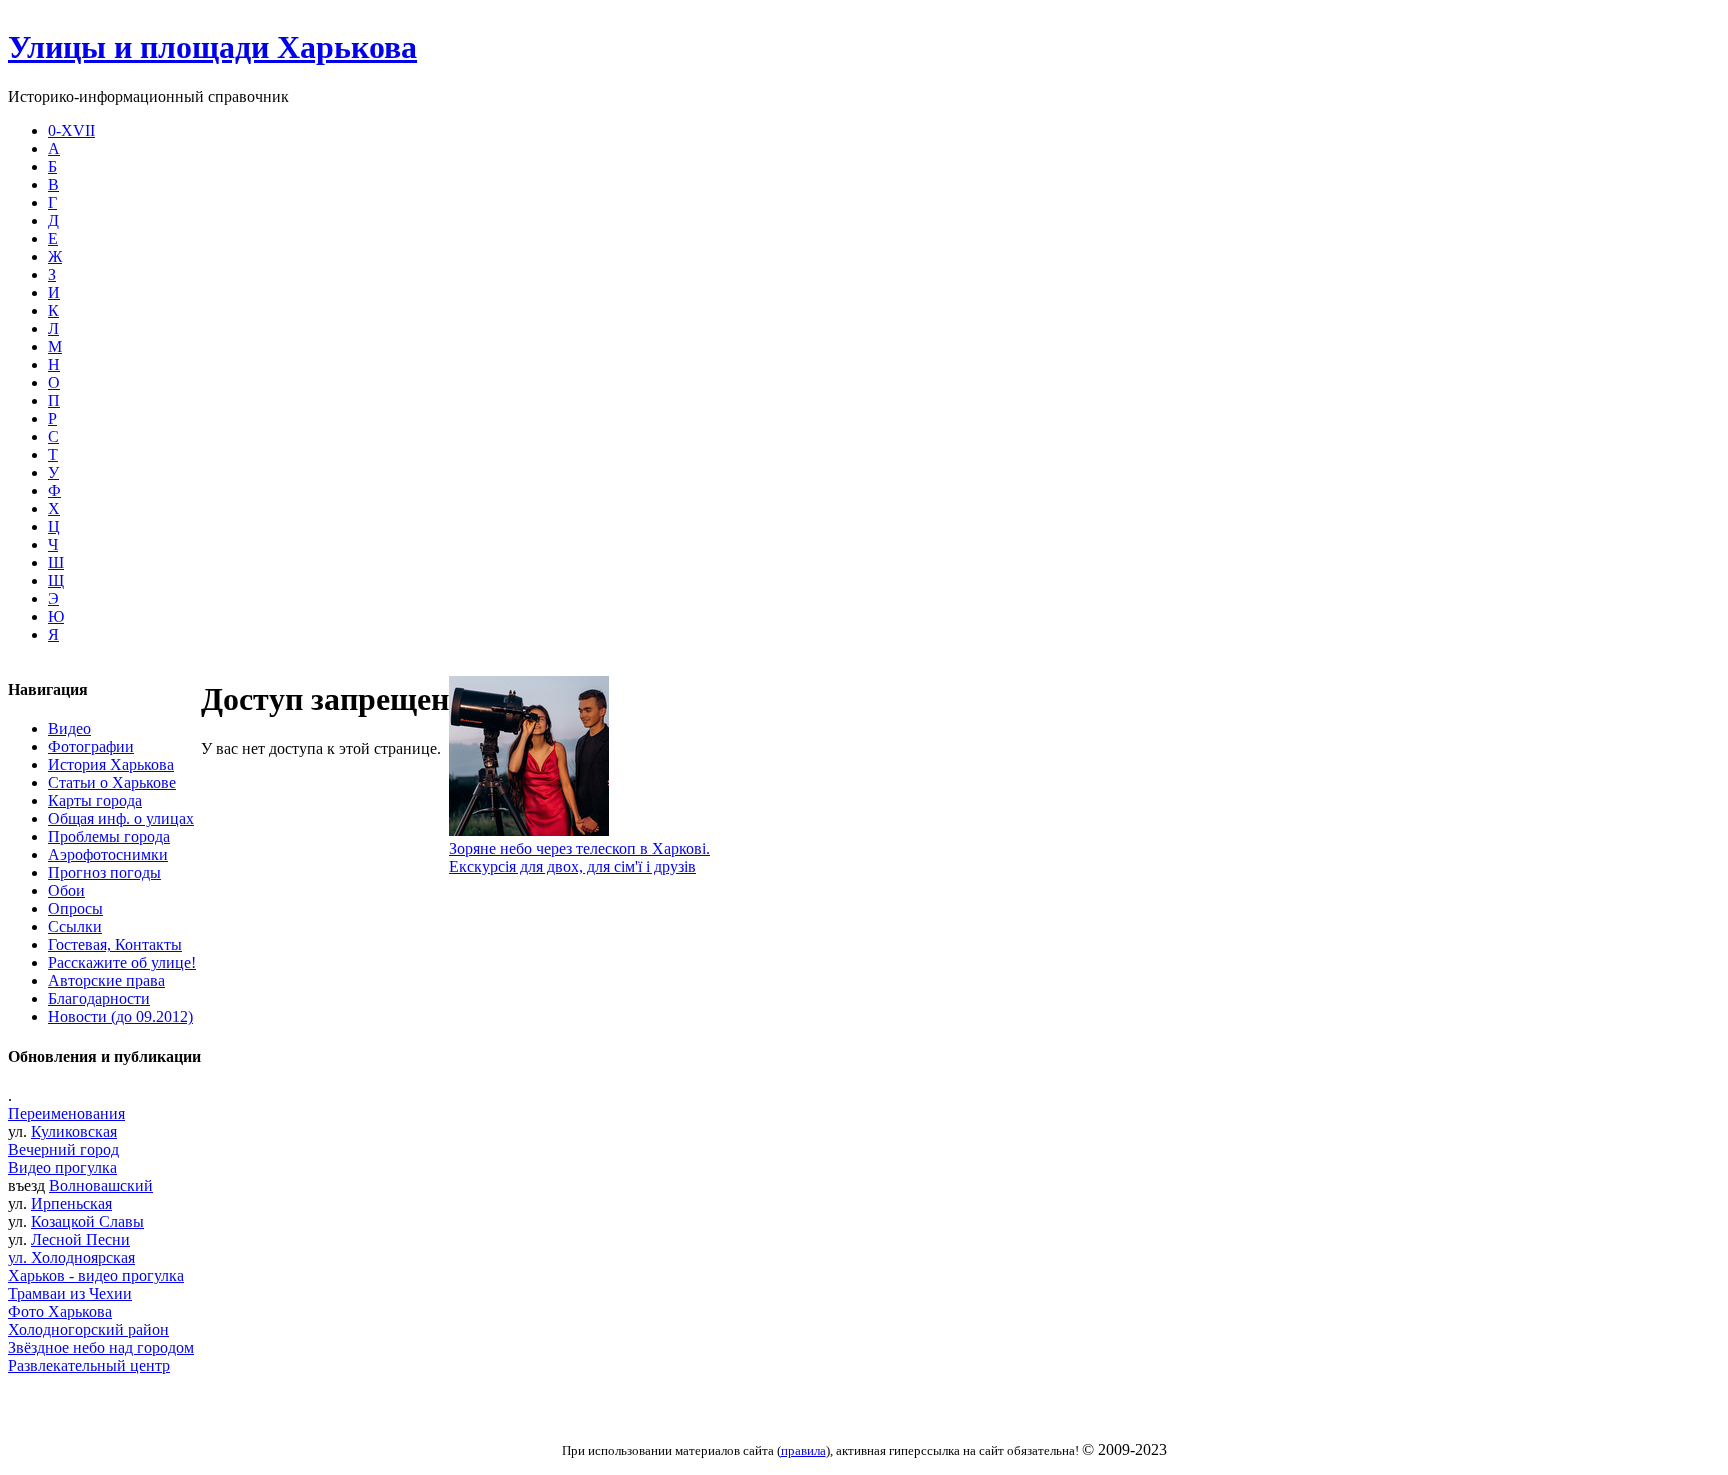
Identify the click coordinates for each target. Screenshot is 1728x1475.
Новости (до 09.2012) (120, 1016)
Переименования (66, 1113)
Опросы (75, 908)
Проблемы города (109, 836)
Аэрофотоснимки (108, 854)
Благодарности (99, 998)
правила (803, 1450)
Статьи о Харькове (112, 782)
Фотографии (91, 746)
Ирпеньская (71, 1203)
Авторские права (106, 980)
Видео (69, 728)
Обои (66, 890)
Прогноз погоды (104, 872)
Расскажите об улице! (122, 962)
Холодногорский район (88, 1329)
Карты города (95, 800)
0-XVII (71, 130)
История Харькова (111, 764)
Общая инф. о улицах (121, 818)
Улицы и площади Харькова (212, 47)
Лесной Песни (80, 1239)
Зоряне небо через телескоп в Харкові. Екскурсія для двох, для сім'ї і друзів (579, 857)
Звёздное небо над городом (101, 1347)
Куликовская (74, 1131)
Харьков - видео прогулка (96, 1275)
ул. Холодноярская (71, 1257)
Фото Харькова (60, 1311)
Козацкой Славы (87, 1221)
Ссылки (75, 926)
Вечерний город (63, 1149)
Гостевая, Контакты (115, 944)
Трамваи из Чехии (70, 1293)
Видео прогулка (62, 1167)
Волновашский (101, 1185)
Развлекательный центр (89, 1365)
